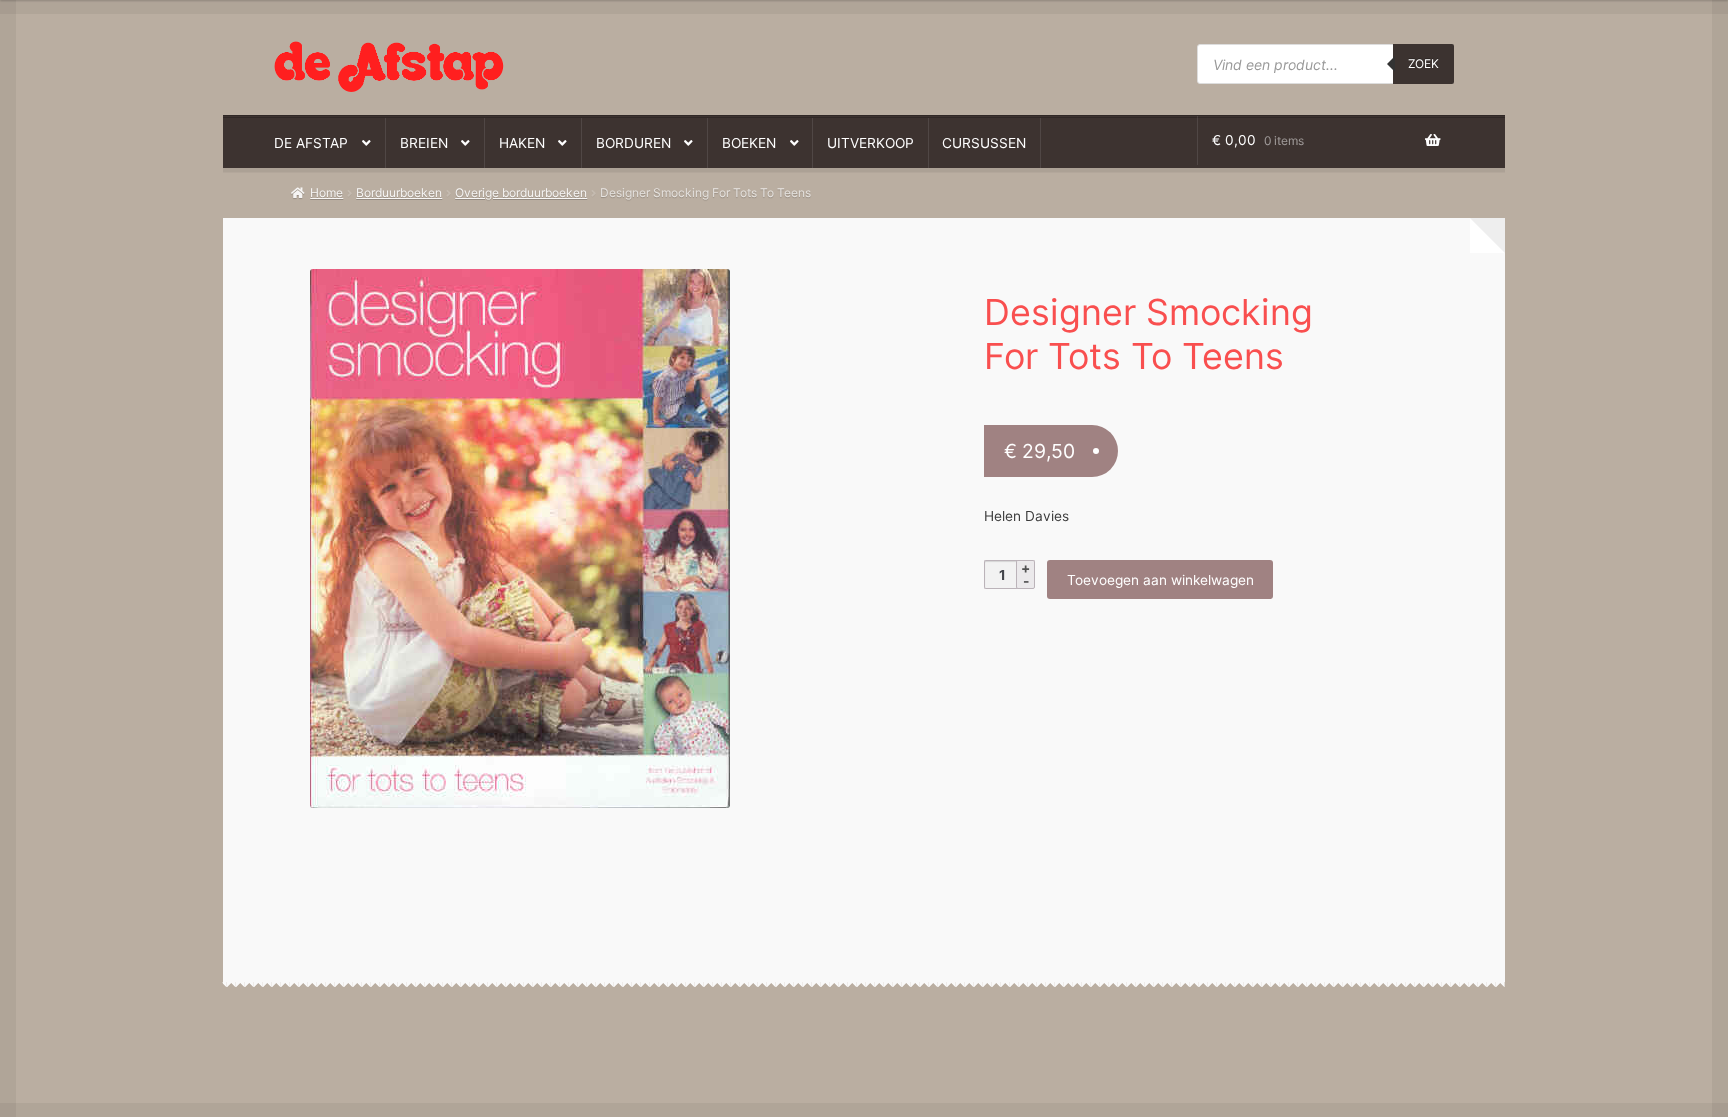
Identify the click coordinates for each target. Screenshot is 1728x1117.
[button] (562, 294)
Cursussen (984, 143)
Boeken (749, 143)
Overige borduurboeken (521, 192)
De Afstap (311, 143)
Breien (424, 143)
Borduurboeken (399, 192)
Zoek (1423, 63)
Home (326, 192)
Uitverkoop (870, 143)
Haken (522, 143)
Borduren (633, 143)
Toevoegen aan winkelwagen (1160, 580)
